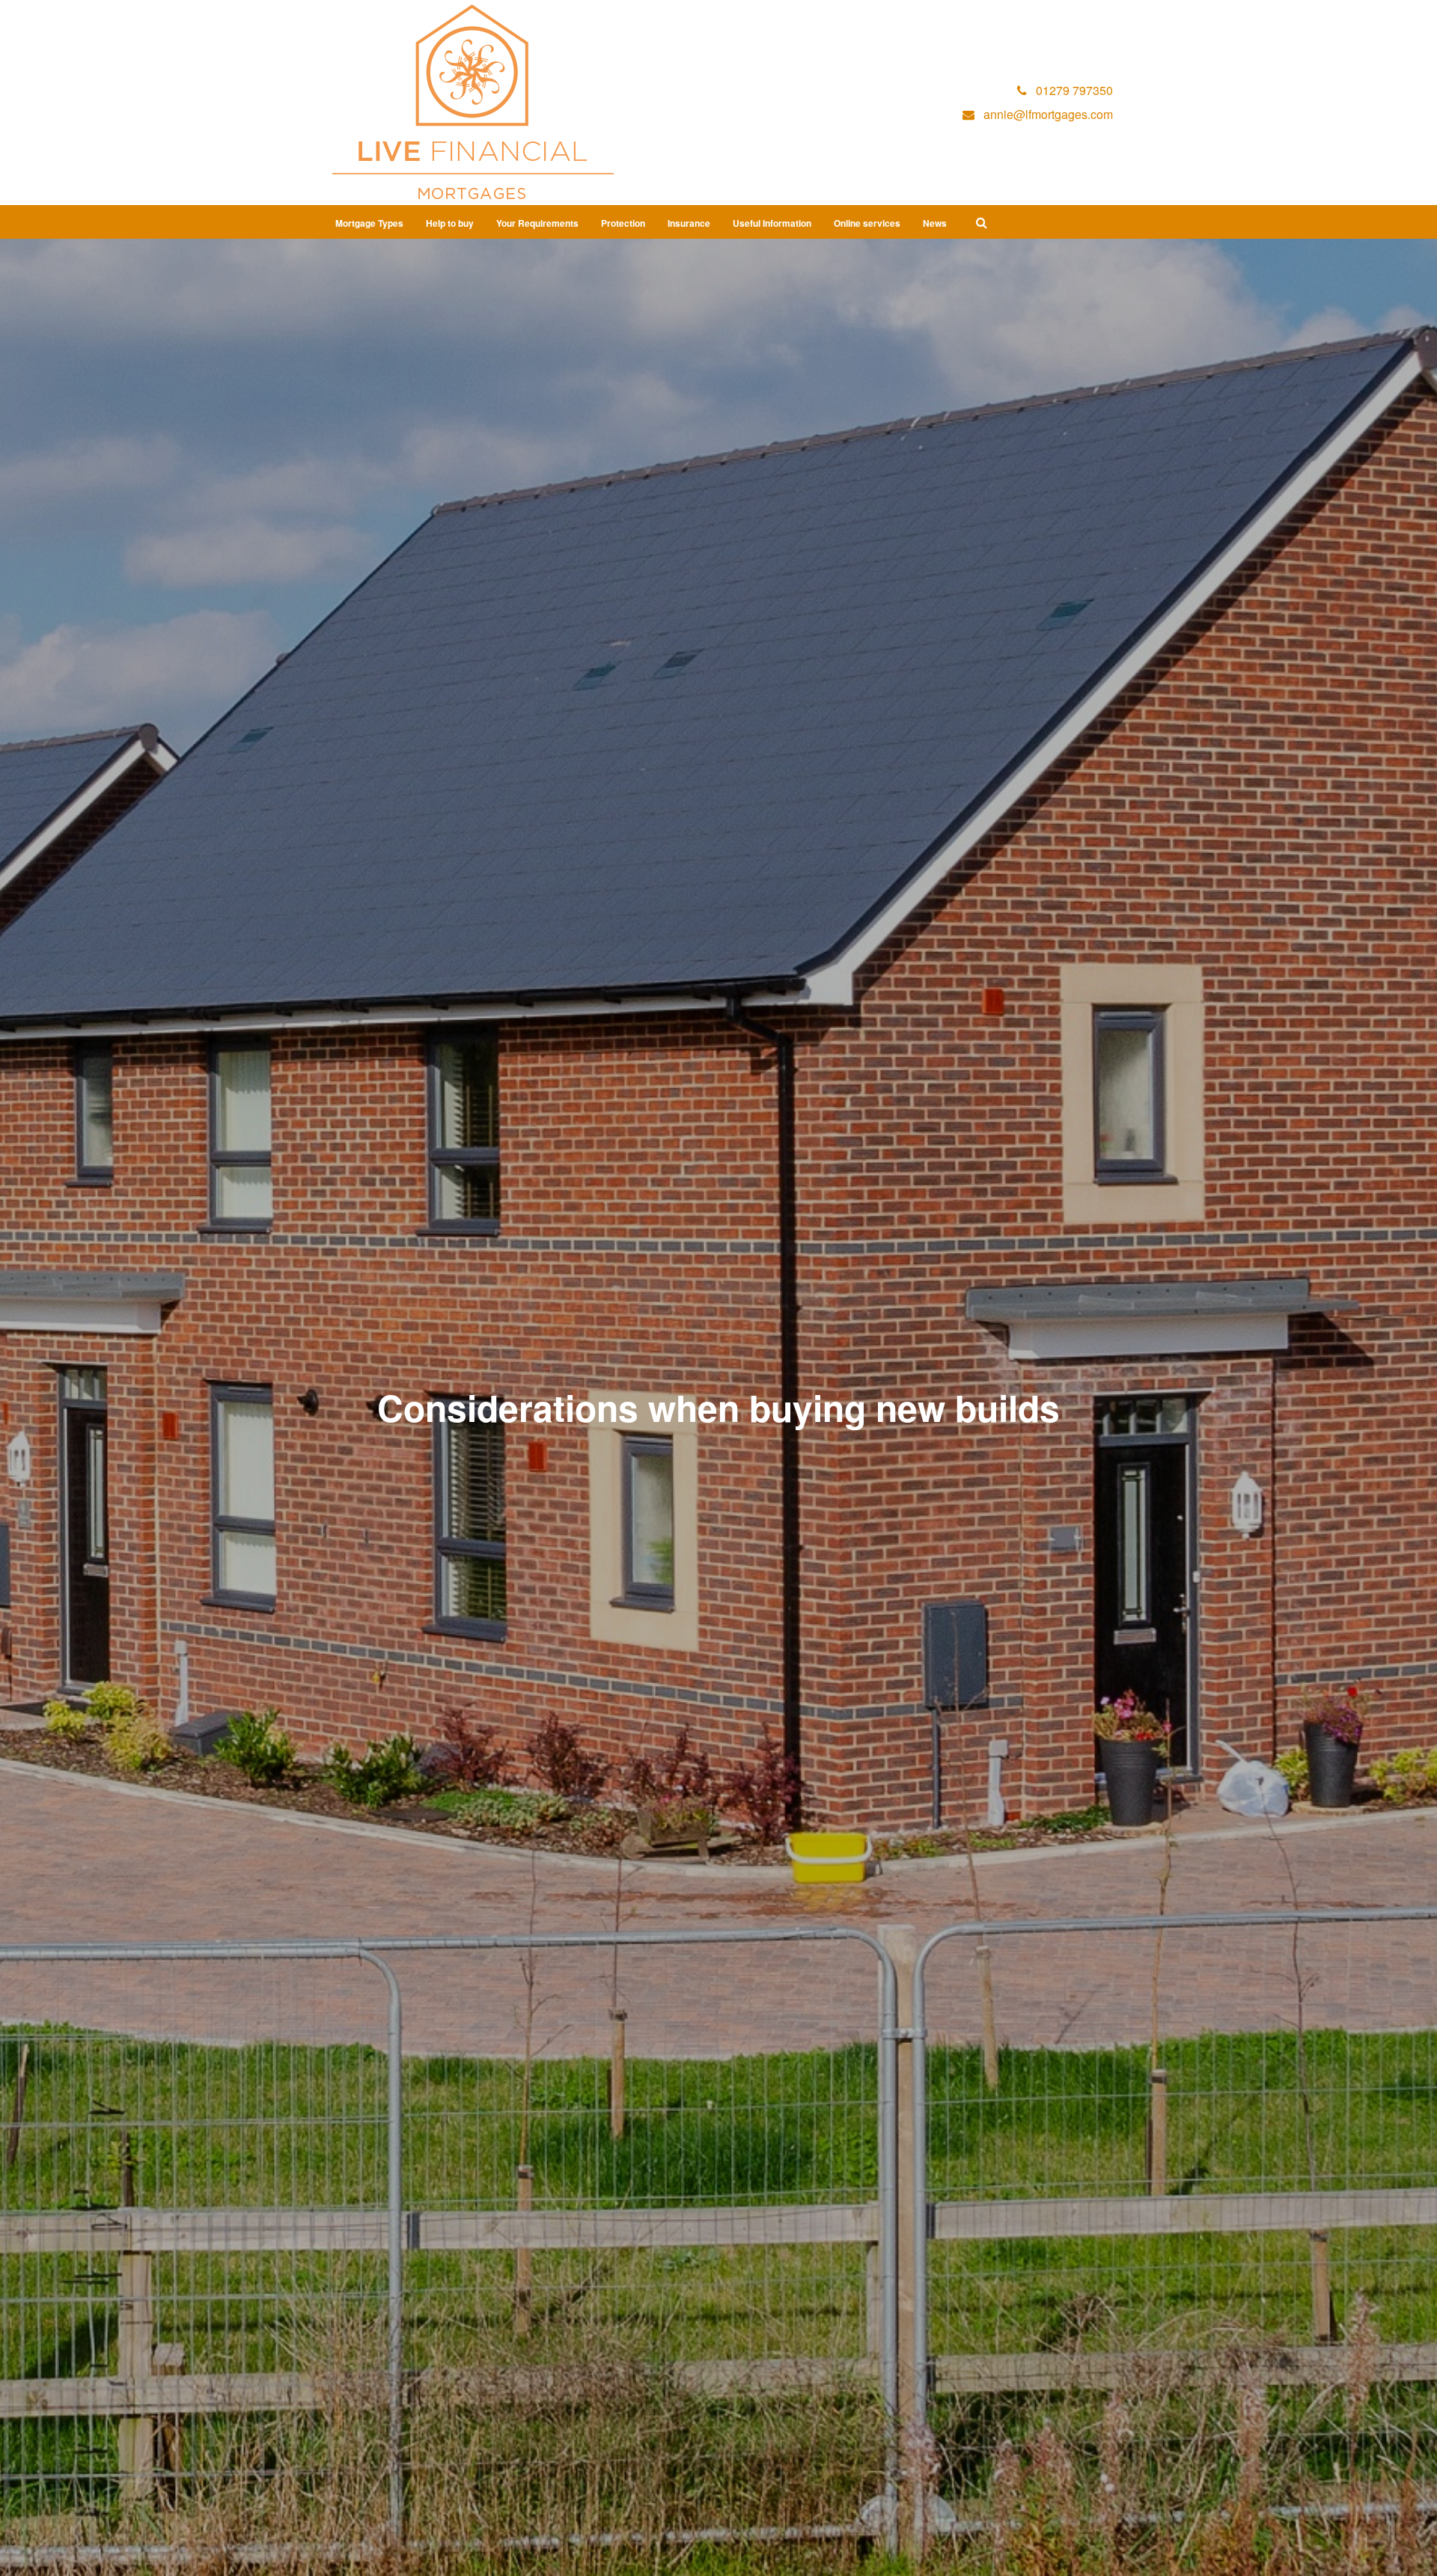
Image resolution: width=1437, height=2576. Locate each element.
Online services (867, 223)
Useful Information (772, 223)
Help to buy (450, 223)
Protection (623, 223)
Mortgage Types (369, 223)
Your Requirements (537, 223)
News (935, 223)
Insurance (689, 223)
